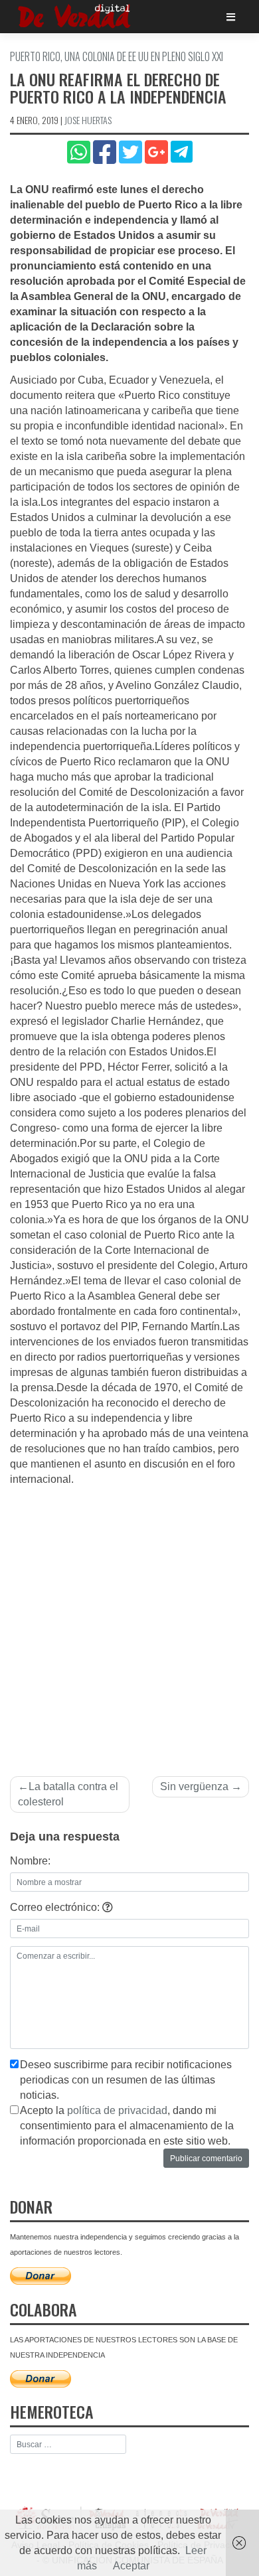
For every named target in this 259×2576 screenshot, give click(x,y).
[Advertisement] (129, 1624)
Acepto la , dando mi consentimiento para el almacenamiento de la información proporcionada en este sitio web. (127, 2126)
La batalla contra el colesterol (68, 1794)
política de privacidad (117, 2110)
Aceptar (131, 2566)
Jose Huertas (88, 120)
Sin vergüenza (194, 1786)
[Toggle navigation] (231, 17)
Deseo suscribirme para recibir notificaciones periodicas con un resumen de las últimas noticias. (126, 2080)
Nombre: (30, 1861)
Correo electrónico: (56, 1907)
